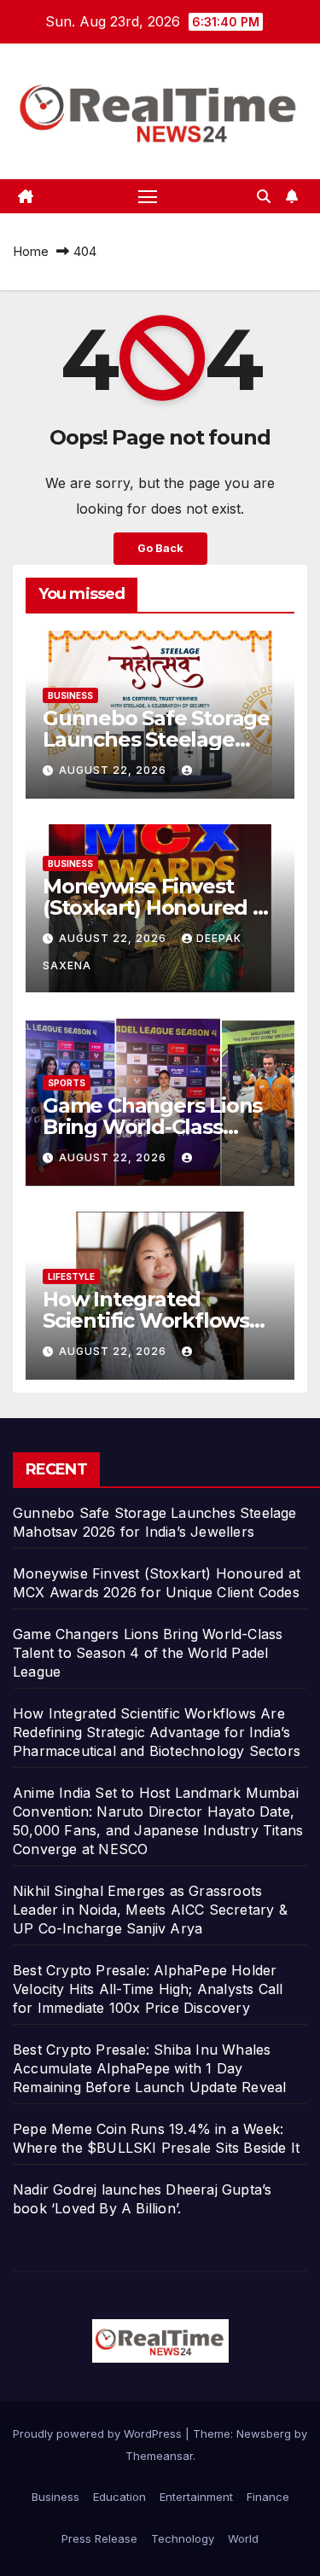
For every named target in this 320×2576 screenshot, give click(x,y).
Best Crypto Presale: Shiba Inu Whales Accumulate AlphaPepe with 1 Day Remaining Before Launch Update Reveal (149, 2068)
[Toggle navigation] (148, 196)
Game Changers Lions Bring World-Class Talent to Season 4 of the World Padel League (148, 1653)
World (243, 2538)
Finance (268, 2497)
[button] (264, 196)
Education (119, 2497)
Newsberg (264, 2434)
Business (70, 695)
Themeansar (159, 2456)
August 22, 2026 (114, 770)
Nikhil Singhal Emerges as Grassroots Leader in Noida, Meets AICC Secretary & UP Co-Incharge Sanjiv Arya (150, 1910)
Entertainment (196, 2497)
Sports (67, 1083)
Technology (183, 2538)
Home (31, 251)
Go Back (160, 548)
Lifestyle (71, 1276)
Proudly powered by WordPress (99, 2434)
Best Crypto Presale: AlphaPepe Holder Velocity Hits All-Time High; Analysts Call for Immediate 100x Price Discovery (148, 1989)
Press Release (99, 2538)
